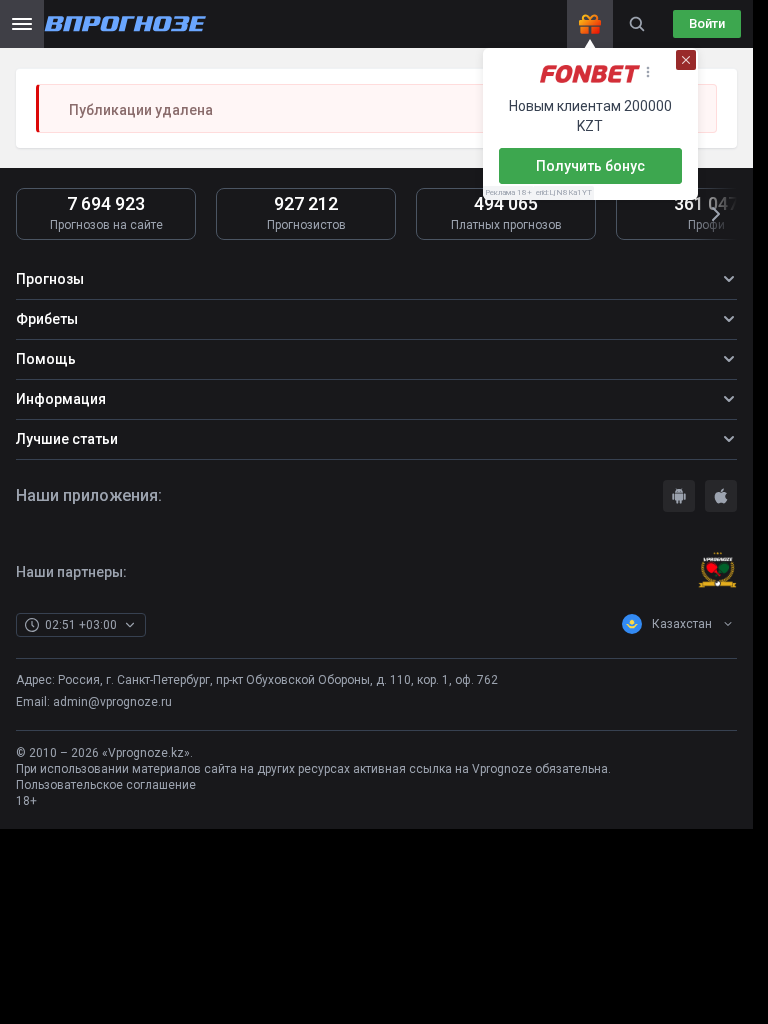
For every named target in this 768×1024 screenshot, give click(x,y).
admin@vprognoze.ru (112, 702)
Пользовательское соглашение (106, 785)
